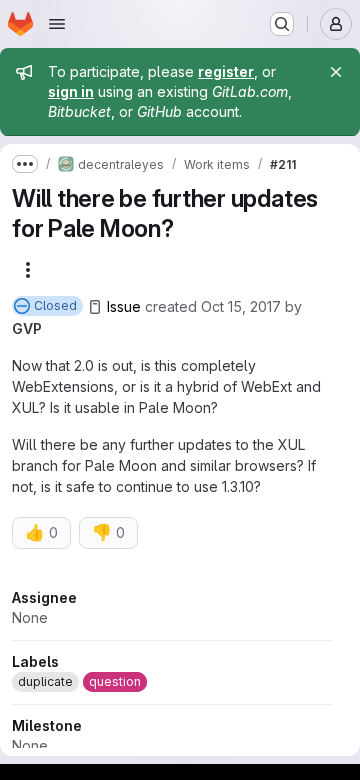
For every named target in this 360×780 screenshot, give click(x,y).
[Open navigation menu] (57, 24)
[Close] (336, 72)
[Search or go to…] (282, 24)
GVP (27, 328)
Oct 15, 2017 (241, 306)
